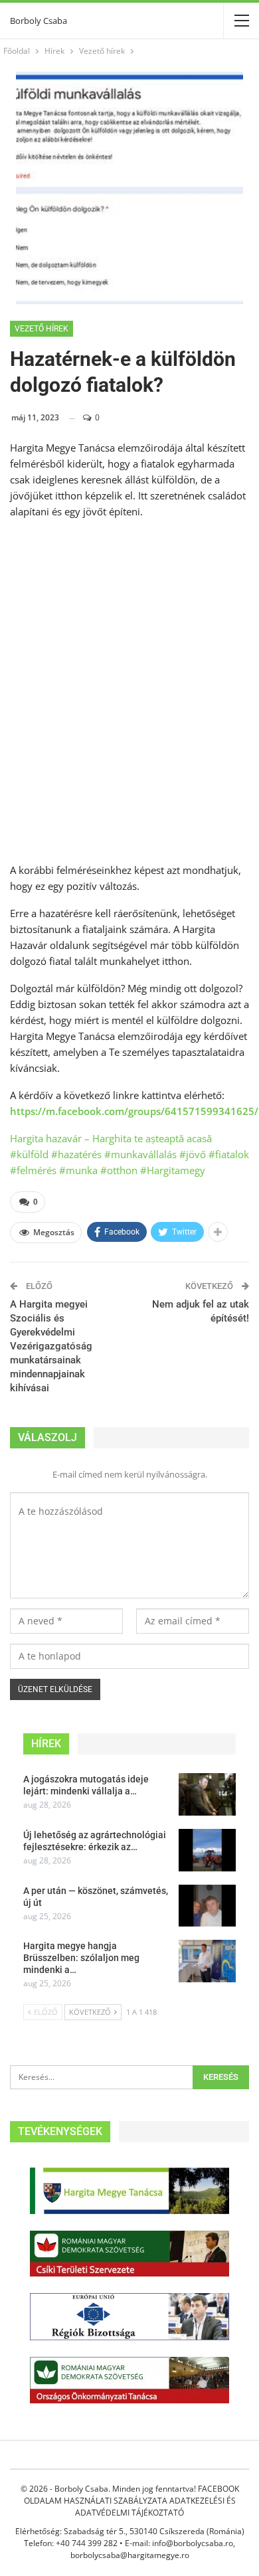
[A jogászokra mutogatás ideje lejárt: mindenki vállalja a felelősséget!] (207, 1794)
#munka (78, 1170)
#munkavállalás (140, 1154)
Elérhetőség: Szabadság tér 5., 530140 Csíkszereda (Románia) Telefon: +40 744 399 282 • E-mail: (130, 2537)
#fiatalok (229, 1154)
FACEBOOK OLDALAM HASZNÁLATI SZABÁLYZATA (131, 2495)
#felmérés (33, 1170)
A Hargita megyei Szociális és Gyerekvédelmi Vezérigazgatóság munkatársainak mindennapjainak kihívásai (51, 1346)
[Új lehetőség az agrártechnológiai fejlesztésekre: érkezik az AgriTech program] (207, 1850)
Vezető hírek (42, 329)
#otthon (119, 1170)
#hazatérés (76, 1154)
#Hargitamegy (173, 1170)
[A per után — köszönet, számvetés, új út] (207, 1906)
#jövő (193, 1154)
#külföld (29, 1154)
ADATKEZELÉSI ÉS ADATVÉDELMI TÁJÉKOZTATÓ (155, 2507)
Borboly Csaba (39, 21)
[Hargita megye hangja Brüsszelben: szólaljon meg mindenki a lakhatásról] (207, 1961)
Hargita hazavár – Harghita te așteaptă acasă (111, 1138)
